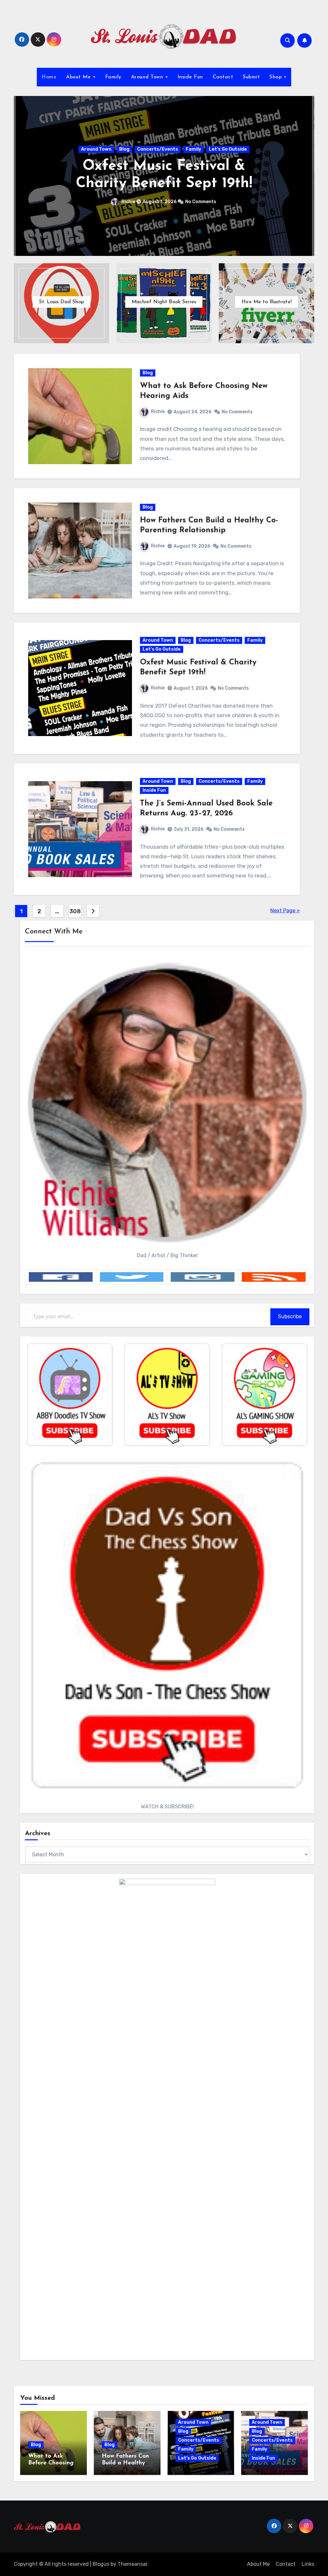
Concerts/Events (176, 141)
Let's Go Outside (162, 649)
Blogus (101, 2564)
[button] (305, 174)
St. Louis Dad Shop (61, 302)
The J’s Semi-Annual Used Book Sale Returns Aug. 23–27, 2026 (175, 175)
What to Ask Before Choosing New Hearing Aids (53, 2463)
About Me (79, 77)
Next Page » (285, 911)
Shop (276, 77)
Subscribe (290, 1316)
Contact (223, 77)
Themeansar (132, 2564)
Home (49, 77)
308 (75, 911)
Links (308, 2564)
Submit (251, 77)
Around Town (148, 77)
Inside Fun (190, 77)
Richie (142, 210)
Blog (142, 141)
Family (113, 77)
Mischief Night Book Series (164, 302)
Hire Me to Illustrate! (266, 302)
